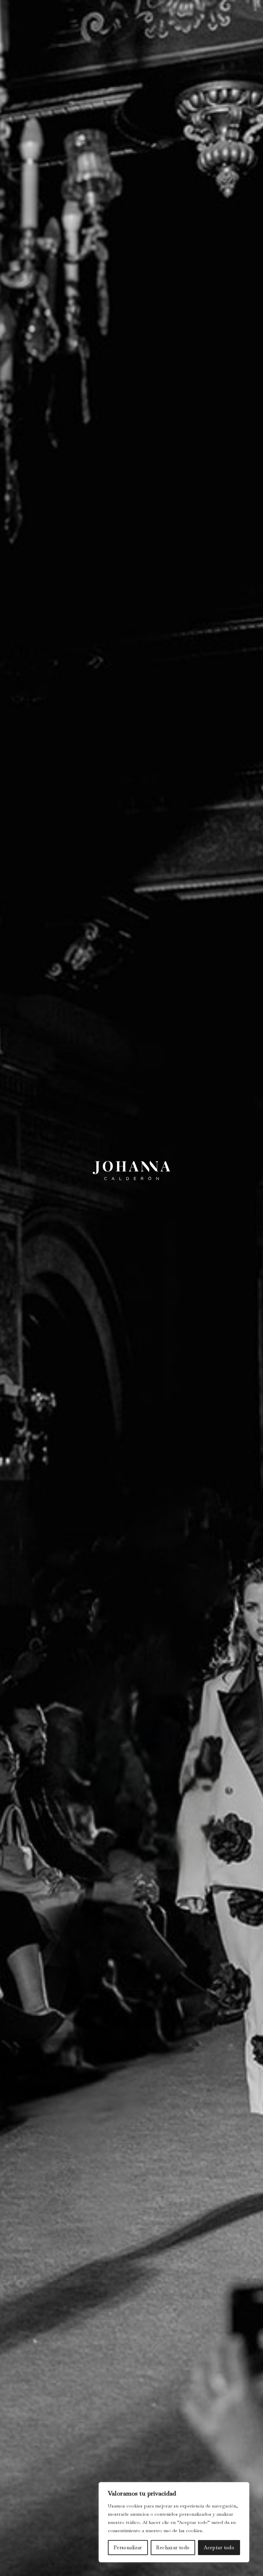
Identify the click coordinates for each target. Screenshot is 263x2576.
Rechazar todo (173, 2548)
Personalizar (128, 2548)
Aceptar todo (219, 2548)
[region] (174, 2522)
